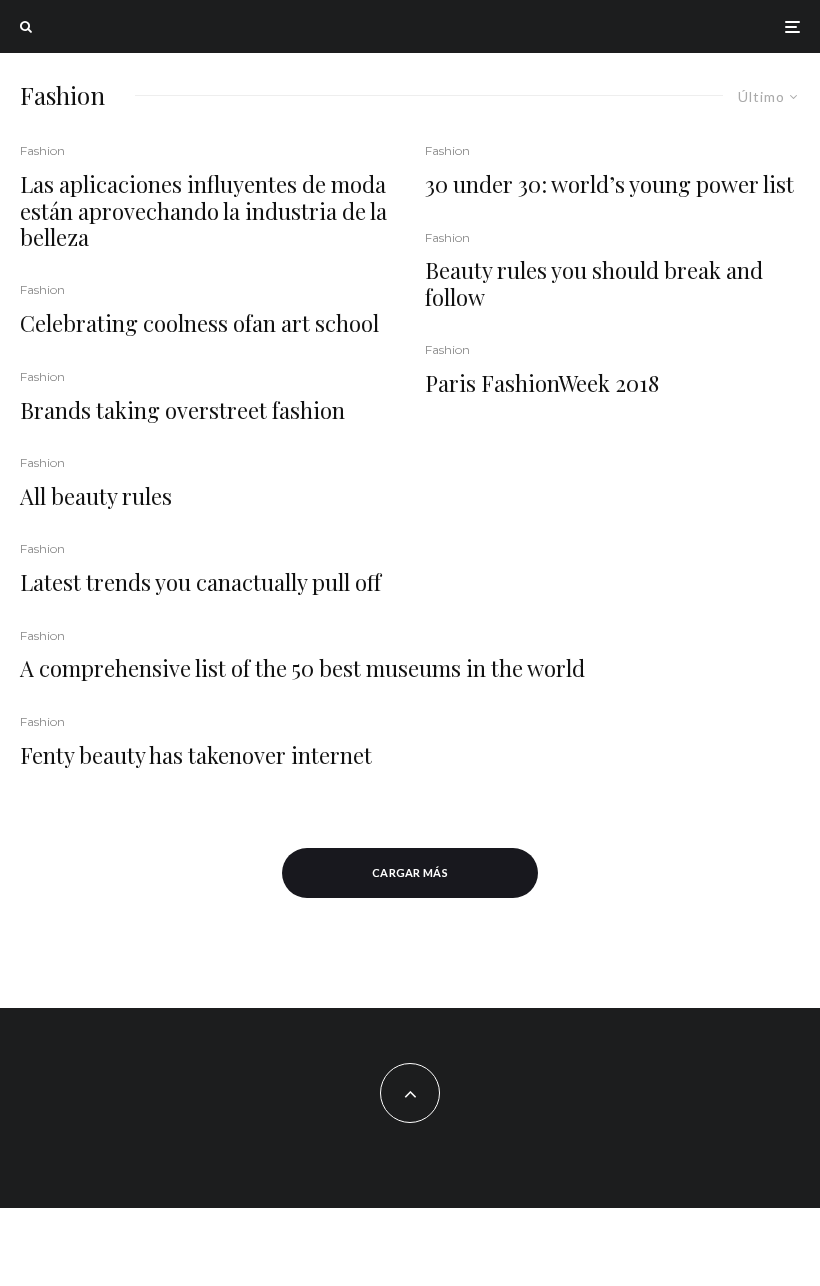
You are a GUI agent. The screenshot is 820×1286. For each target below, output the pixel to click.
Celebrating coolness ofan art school (199, 323)
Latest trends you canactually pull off (200, 582)
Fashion (42, 150)
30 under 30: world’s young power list (609, 184)
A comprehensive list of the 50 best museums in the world (302, 668)
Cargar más (410, 872)
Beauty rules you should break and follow (594, 283)
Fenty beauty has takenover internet (196, 755)
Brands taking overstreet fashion (182, 410)
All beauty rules (96, 496)
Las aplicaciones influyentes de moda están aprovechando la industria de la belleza (203, 210)
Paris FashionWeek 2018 (542, 383)
